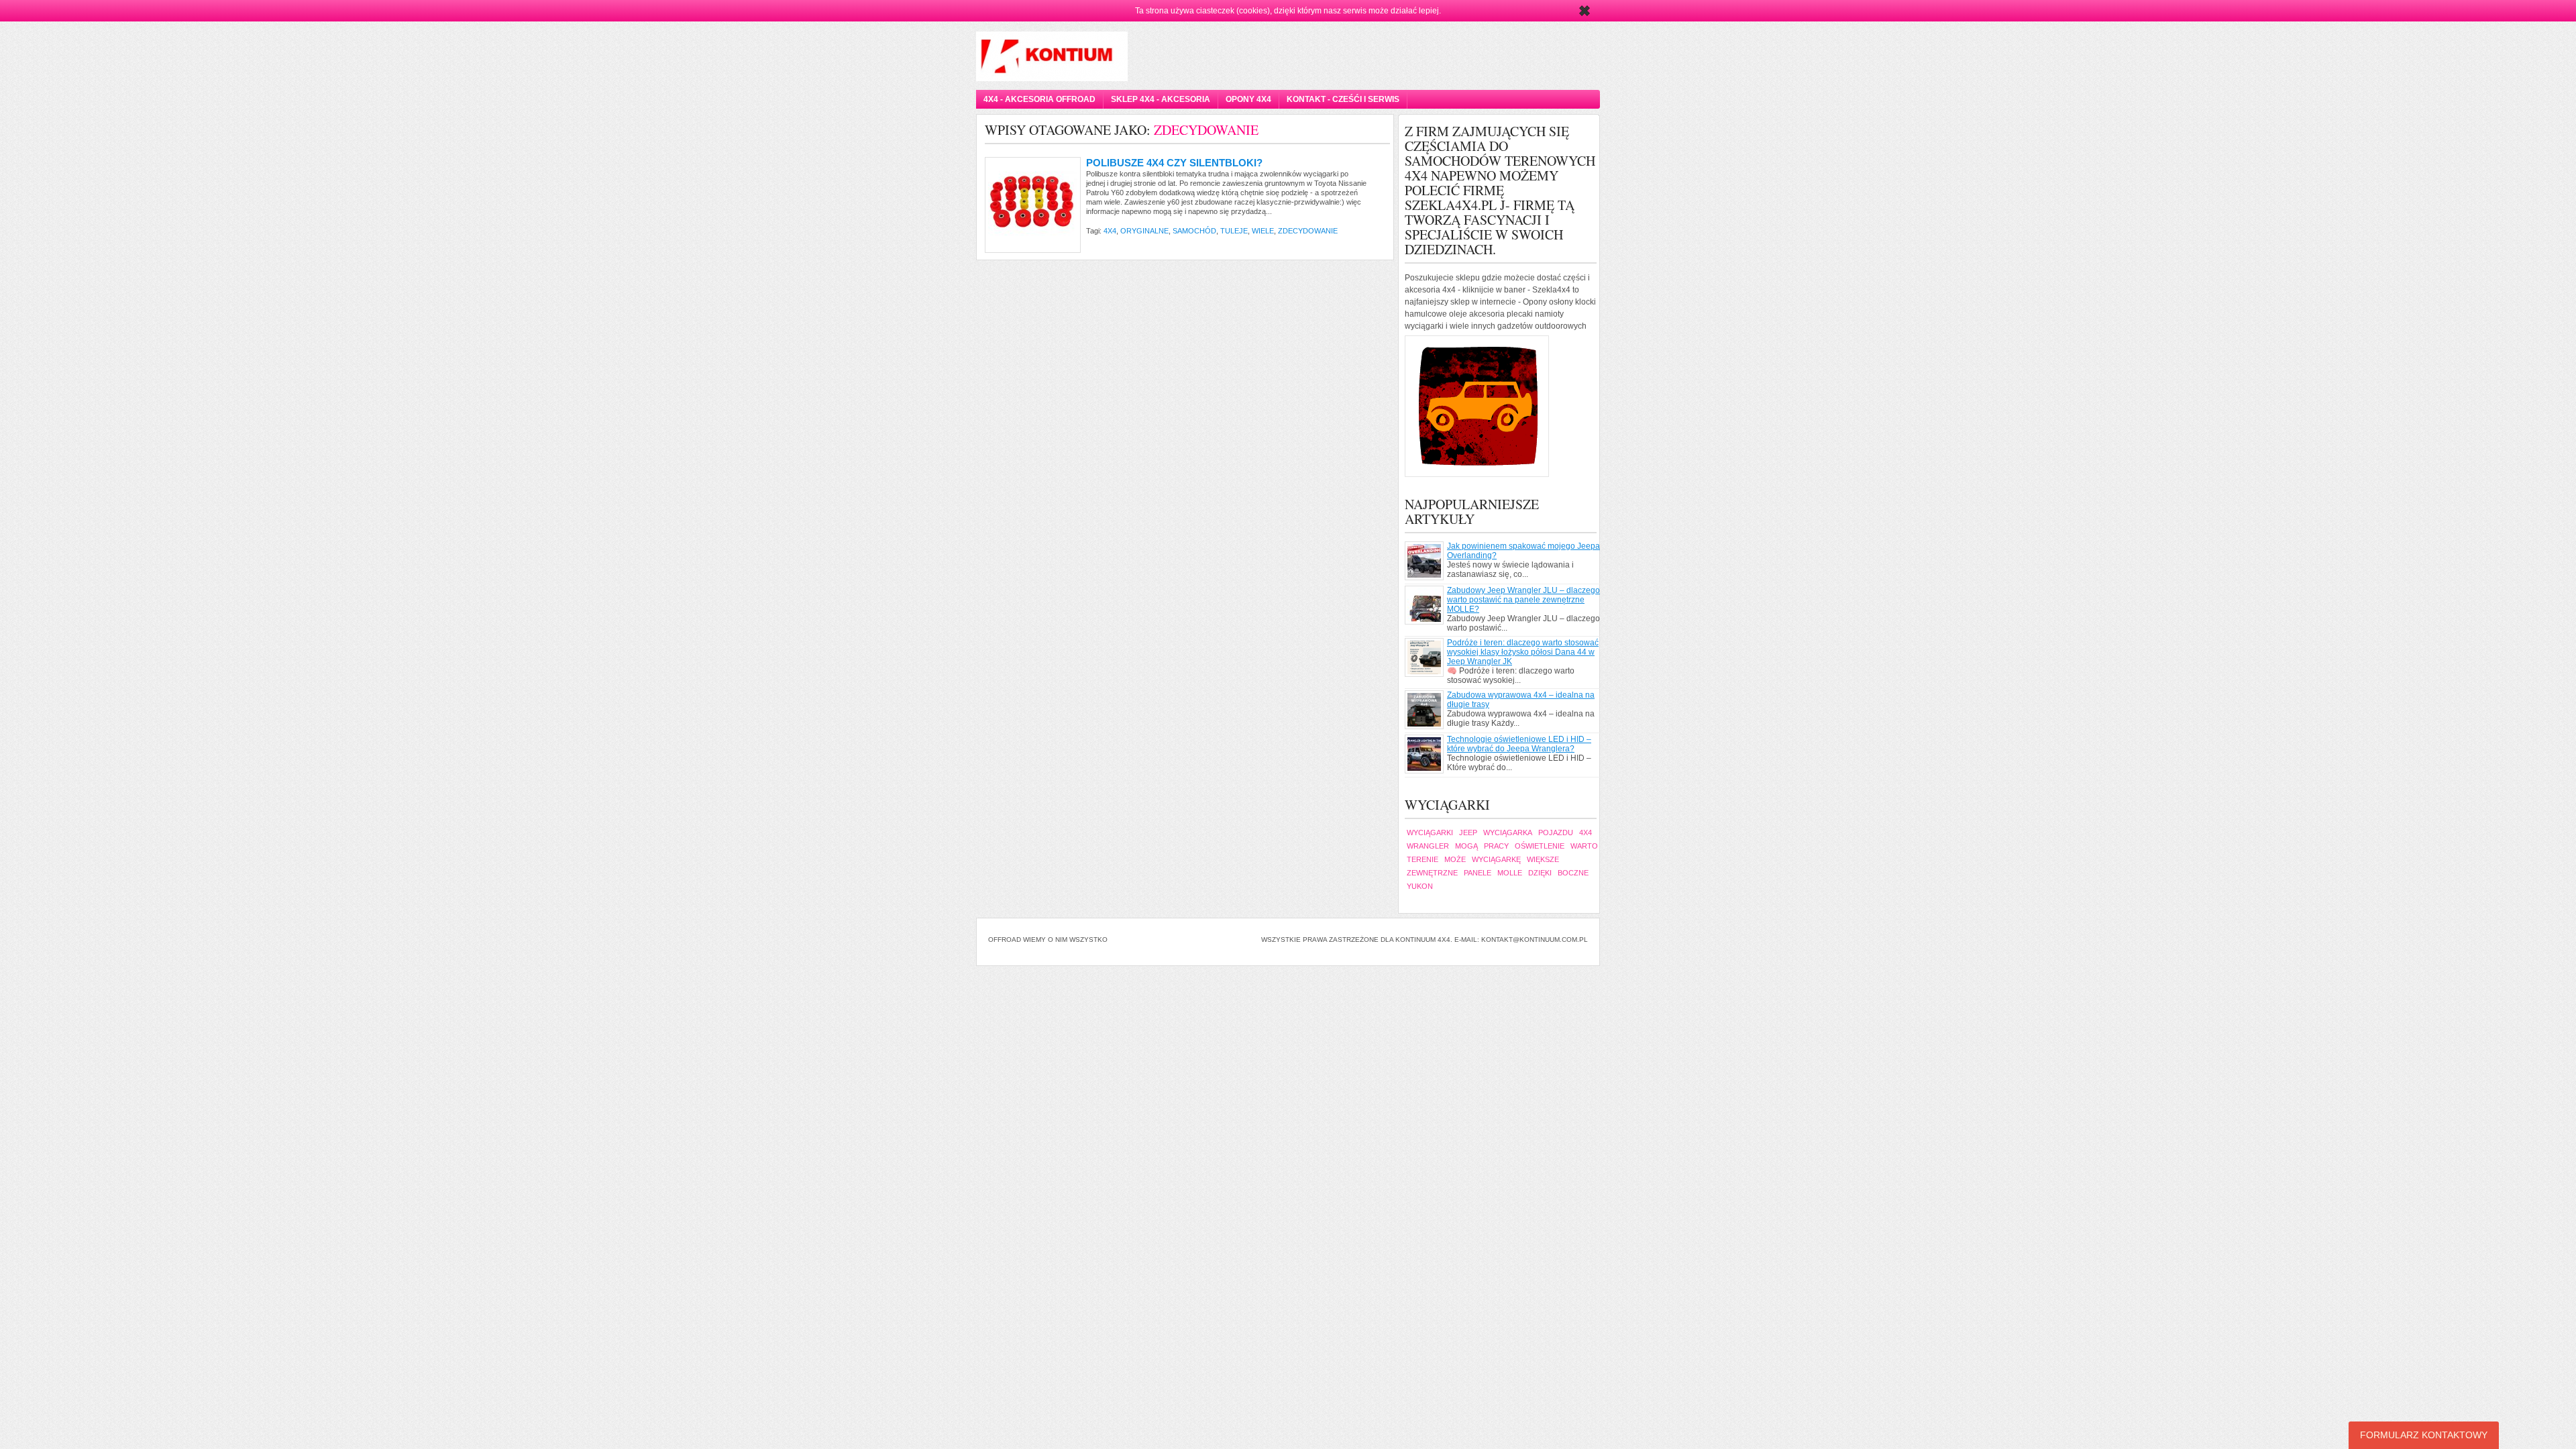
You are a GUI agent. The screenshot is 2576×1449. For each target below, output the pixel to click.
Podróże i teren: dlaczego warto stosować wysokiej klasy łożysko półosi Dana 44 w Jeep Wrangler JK (1523, 652)
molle (1510, 873)
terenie (1423, 859)
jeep (1468, 833)
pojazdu (1556, 833)
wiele (1263, 231)
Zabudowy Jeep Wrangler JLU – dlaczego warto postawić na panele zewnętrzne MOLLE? (1523, 600)
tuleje (1234, 231)
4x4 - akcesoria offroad (1039, 99)
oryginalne (1144, 231)
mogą (1466, 846)
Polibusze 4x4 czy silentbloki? (1174, 163)
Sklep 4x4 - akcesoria (1161, 99)
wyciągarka (1508, 833)
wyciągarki (1430, 833)
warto (1584, 846)
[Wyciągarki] (1502, 406)
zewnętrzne (1432, 873)
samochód (1194, 231)
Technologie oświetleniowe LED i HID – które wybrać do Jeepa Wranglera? (1519, 744)
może (1455, 859)
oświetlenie (1540, 846)
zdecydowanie (1308, 231)
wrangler (1428, 846)
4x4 (1110, 231)
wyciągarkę (1496, 859)
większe (1543, 859)
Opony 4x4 (1248, 99)
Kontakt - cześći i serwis (1343, 99)
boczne (1573, 873)
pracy (1496, 846)
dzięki (1540, 873)
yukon (1420, 886)
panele (1478, 873)
